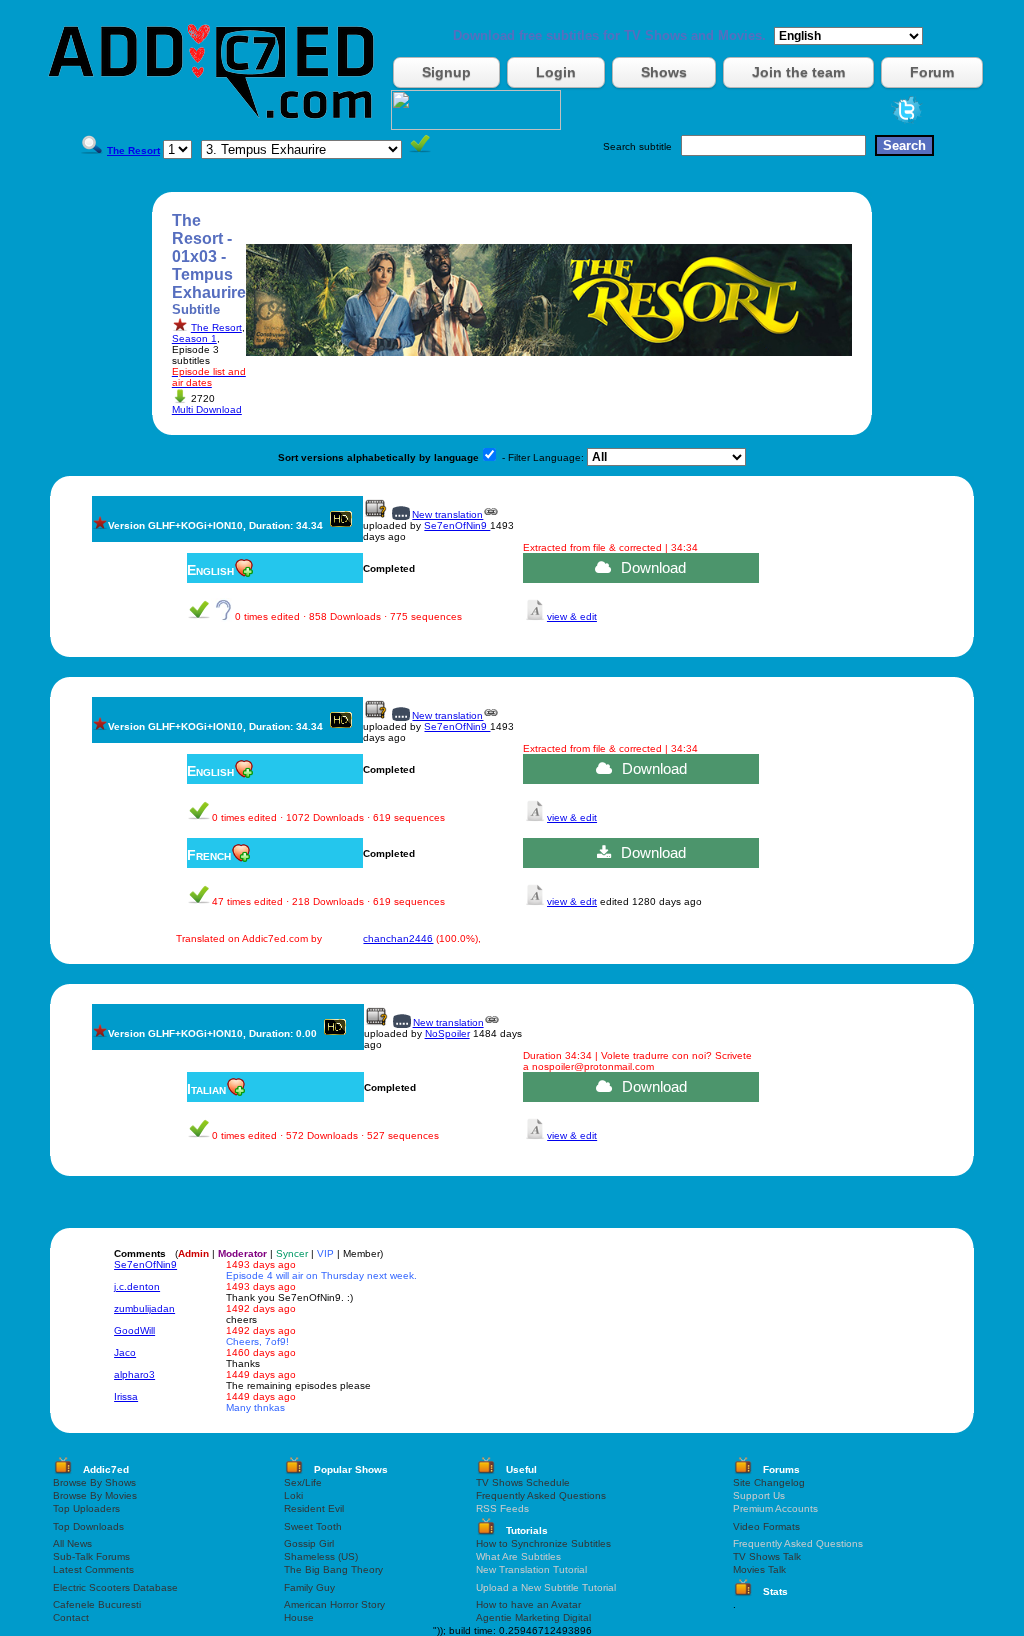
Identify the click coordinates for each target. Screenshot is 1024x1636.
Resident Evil (314, 1508)
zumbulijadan (144, 1308)
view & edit (572, 616)
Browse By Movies (95, 1495)
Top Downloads (88, 1526)
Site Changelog (769, 1482)
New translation (447, 514)
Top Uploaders (86, 1508)
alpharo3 (134, 1374)
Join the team (798, 72)
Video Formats (766, 1526)
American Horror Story (334, 1604)
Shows (664, 72)
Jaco (125, 1352)
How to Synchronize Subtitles (543, 1543)
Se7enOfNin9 (457, 525)
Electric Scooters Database (115, 1587)
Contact (71, 1617)
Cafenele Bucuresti (97, 1604)
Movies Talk (759, 1569)
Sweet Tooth (313, 1526)
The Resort (216, 327)
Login (556, 72)
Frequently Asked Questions (541, 1495)
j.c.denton (137, 1286)
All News (72, 1543)
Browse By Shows (94, 1482)
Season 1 (194, 338)
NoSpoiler (447, 1033)
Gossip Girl (309, 1543)
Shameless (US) (321, 1556)
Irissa (126, 1396)
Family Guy (309, 1587)
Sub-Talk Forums (91, 1556)
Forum (932, 72)
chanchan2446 (398, 938)
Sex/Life (303, 1482)
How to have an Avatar (528, 1604)
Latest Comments (93, 1569)
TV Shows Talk (767, 1556)
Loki (293, 1495)
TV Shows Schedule (523, 1482)
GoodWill (134, 1330)
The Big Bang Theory (333, 1569)
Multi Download (207, 409)
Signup (446, 72)
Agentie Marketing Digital (533, 1617)
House (299, 1617)
